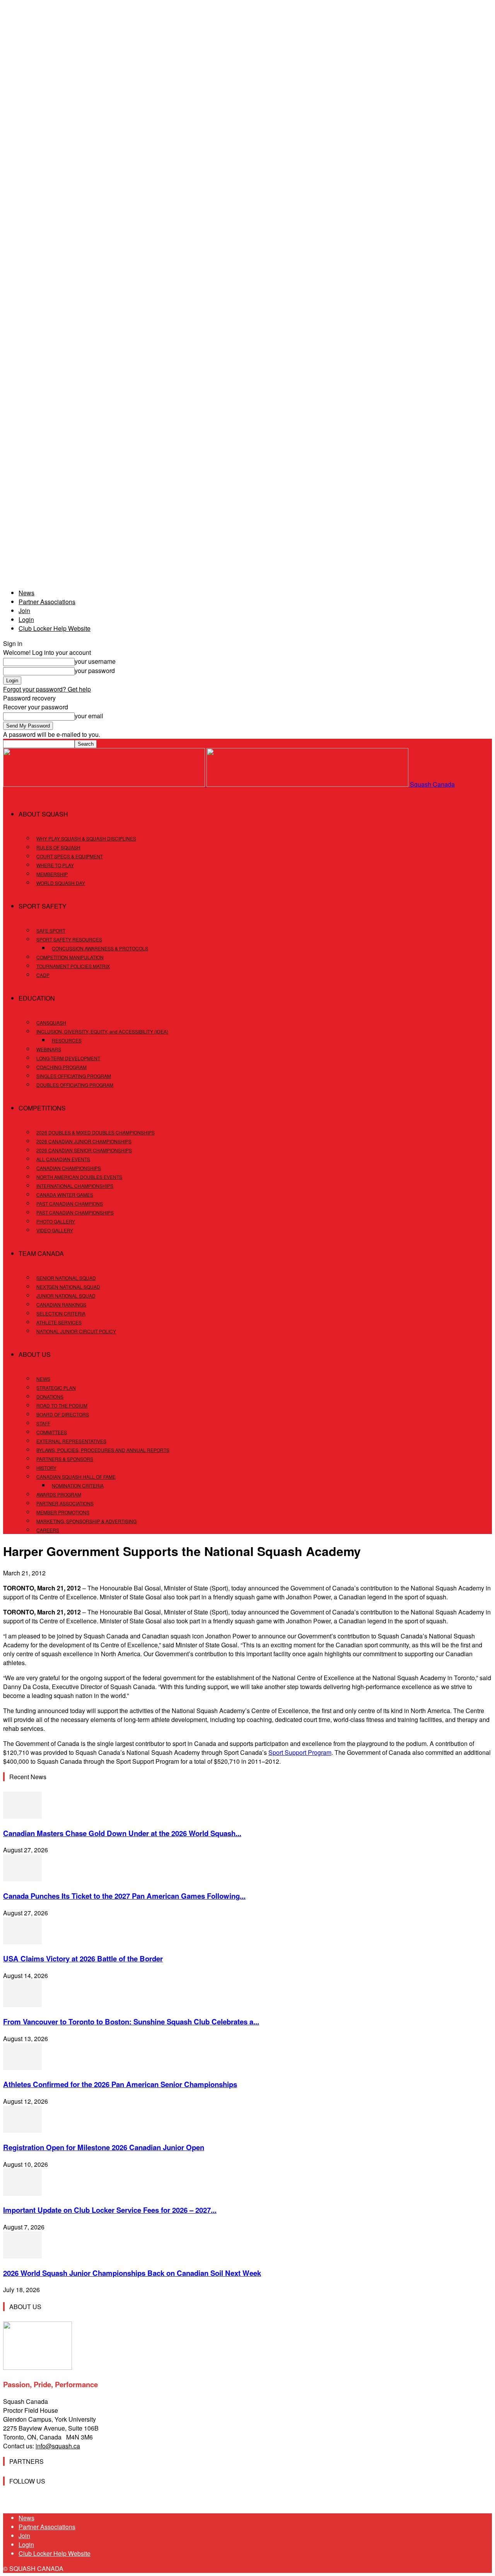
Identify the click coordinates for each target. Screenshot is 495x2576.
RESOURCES (67, 1040)
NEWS (43, 1379)
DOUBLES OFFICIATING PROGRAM (75, 1085)
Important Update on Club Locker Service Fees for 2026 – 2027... (110, 2210)
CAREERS (48, 1530)
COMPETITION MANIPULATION (70, 957)
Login (26, 619)
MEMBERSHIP (52, 874)
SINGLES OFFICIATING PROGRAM (74, 1076)
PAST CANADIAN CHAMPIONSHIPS (75, 1212)
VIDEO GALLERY (55, 1230)
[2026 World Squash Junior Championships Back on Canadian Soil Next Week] (22, 2256)
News (26, 593)
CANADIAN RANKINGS (61, 1304)
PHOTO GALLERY (56, 1221)
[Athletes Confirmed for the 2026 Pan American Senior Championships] (22, 2068)
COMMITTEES (52, 1432)
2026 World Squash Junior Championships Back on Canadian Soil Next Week (132, 2273)
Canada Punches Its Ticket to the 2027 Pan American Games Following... (124, 1896)
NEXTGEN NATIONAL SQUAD (68, 1287)
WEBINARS (49, 1049)
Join (24, 611)
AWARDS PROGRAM (59, 1494)
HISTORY (46, 1468)
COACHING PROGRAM (61, 1067)
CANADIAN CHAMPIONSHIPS (69, 1168)
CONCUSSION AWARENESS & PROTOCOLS (100, 948)
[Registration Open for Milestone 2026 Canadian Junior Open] (22, 2130)
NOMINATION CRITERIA (78, 1485)
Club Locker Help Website (55, 628)
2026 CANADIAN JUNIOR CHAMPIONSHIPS (84, 1141)
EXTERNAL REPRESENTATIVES (71, 1441)
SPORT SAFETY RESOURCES (69, 939)
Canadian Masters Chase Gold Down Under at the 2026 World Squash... (122, 1833)
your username (95, 661)
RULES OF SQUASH (58, 847)
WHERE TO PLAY (55, 865)
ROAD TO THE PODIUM (62, 1405)
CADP (43, 975)
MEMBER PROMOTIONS (63, 1512)
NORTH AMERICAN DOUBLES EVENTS (79, 1177)
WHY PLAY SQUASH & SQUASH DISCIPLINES (86, 838)
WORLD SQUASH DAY (61, 883)
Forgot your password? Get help (47, 689)
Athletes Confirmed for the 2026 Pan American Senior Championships (120, 2084)
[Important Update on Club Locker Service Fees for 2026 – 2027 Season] (22, 2193)
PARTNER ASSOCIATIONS (65, 1503)
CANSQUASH (51, 1022)
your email (89, 716)
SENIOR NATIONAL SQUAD (66, 1278)
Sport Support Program (300, 1752)
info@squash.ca (58, 2446)
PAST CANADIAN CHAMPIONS (70, 1203)
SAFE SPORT (51, 930)
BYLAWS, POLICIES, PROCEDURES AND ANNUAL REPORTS (103, 1450)
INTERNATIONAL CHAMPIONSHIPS (75, 1186)
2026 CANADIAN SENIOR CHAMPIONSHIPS (84, 1150)
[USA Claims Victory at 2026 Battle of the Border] (22, 1942)
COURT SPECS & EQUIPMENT (70, 856)
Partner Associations (47, 602)
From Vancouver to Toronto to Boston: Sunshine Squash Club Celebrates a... (131, 2022)
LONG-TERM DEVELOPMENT (68, 1058)
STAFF (43, 1423)
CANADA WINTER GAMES (65, 1195)
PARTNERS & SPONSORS (65, 1459)
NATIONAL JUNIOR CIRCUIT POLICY (76, 1331)
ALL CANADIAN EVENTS (63, 1159)
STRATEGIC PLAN (56, 1388)
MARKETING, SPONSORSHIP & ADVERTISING (86, 1521)
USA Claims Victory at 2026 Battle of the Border (83, 1958)
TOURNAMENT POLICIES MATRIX (73, 966)
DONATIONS (50, 1396)
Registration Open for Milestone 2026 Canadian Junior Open (104, 2147)
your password (95, 670)
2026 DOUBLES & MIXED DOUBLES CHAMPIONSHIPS (96, 1132)
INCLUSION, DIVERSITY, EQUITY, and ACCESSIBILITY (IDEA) (102, 1031)
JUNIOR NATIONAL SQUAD (66, 1296)
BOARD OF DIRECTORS (63, 1414)
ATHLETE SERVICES (59, 1322)
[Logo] (105, 784)
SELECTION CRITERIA (61, 1313)
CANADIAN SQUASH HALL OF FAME (76, 1477)
